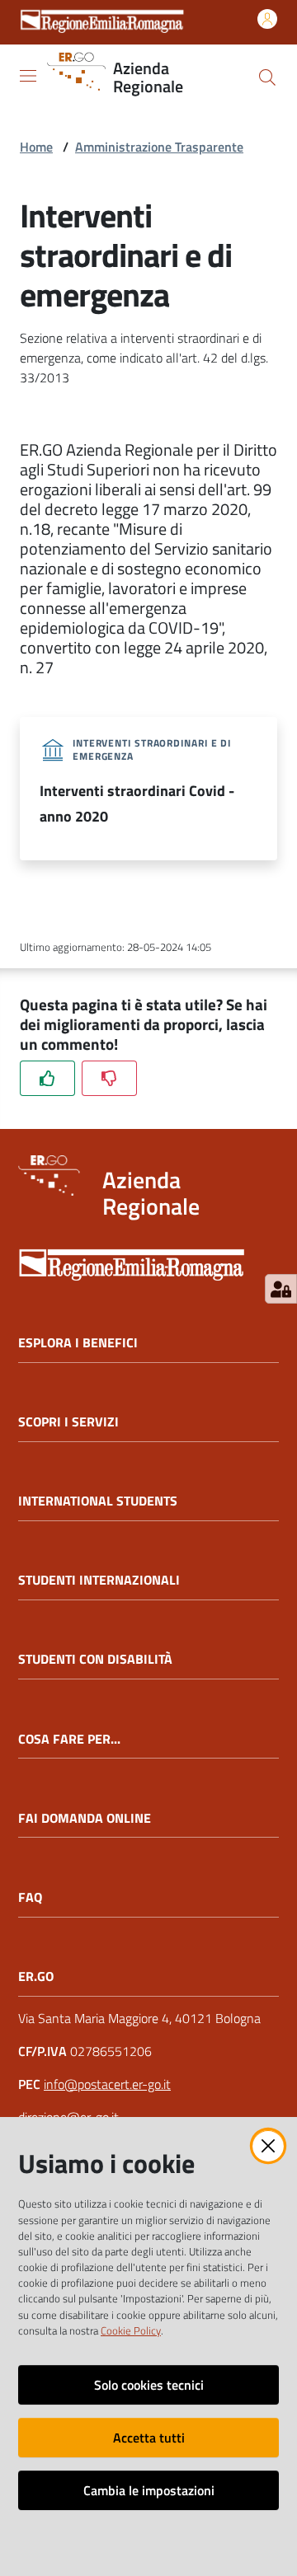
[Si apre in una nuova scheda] (148, 1260)
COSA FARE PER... (69, 1739)
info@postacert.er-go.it (107, 2084)
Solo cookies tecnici (149, 2385)
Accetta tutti (149, 2438)
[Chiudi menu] (238, 33)
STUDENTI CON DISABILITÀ (95, 1659)
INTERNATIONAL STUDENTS (98, 1501)
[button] (267, 77)
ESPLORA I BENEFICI (78, 1343)
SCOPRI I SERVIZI (68, 1422)
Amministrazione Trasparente (159, 147)
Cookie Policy (131, 2330)
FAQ (30, 1897)
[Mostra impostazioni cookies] (281, 1289)
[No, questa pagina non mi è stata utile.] (109, 1078)
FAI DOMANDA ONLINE (85, 1818)
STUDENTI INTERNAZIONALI (99, 1580)
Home (36, 147)
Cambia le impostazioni (149, 2490)
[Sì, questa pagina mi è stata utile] (47, 1078)
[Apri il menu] (28, 76)
